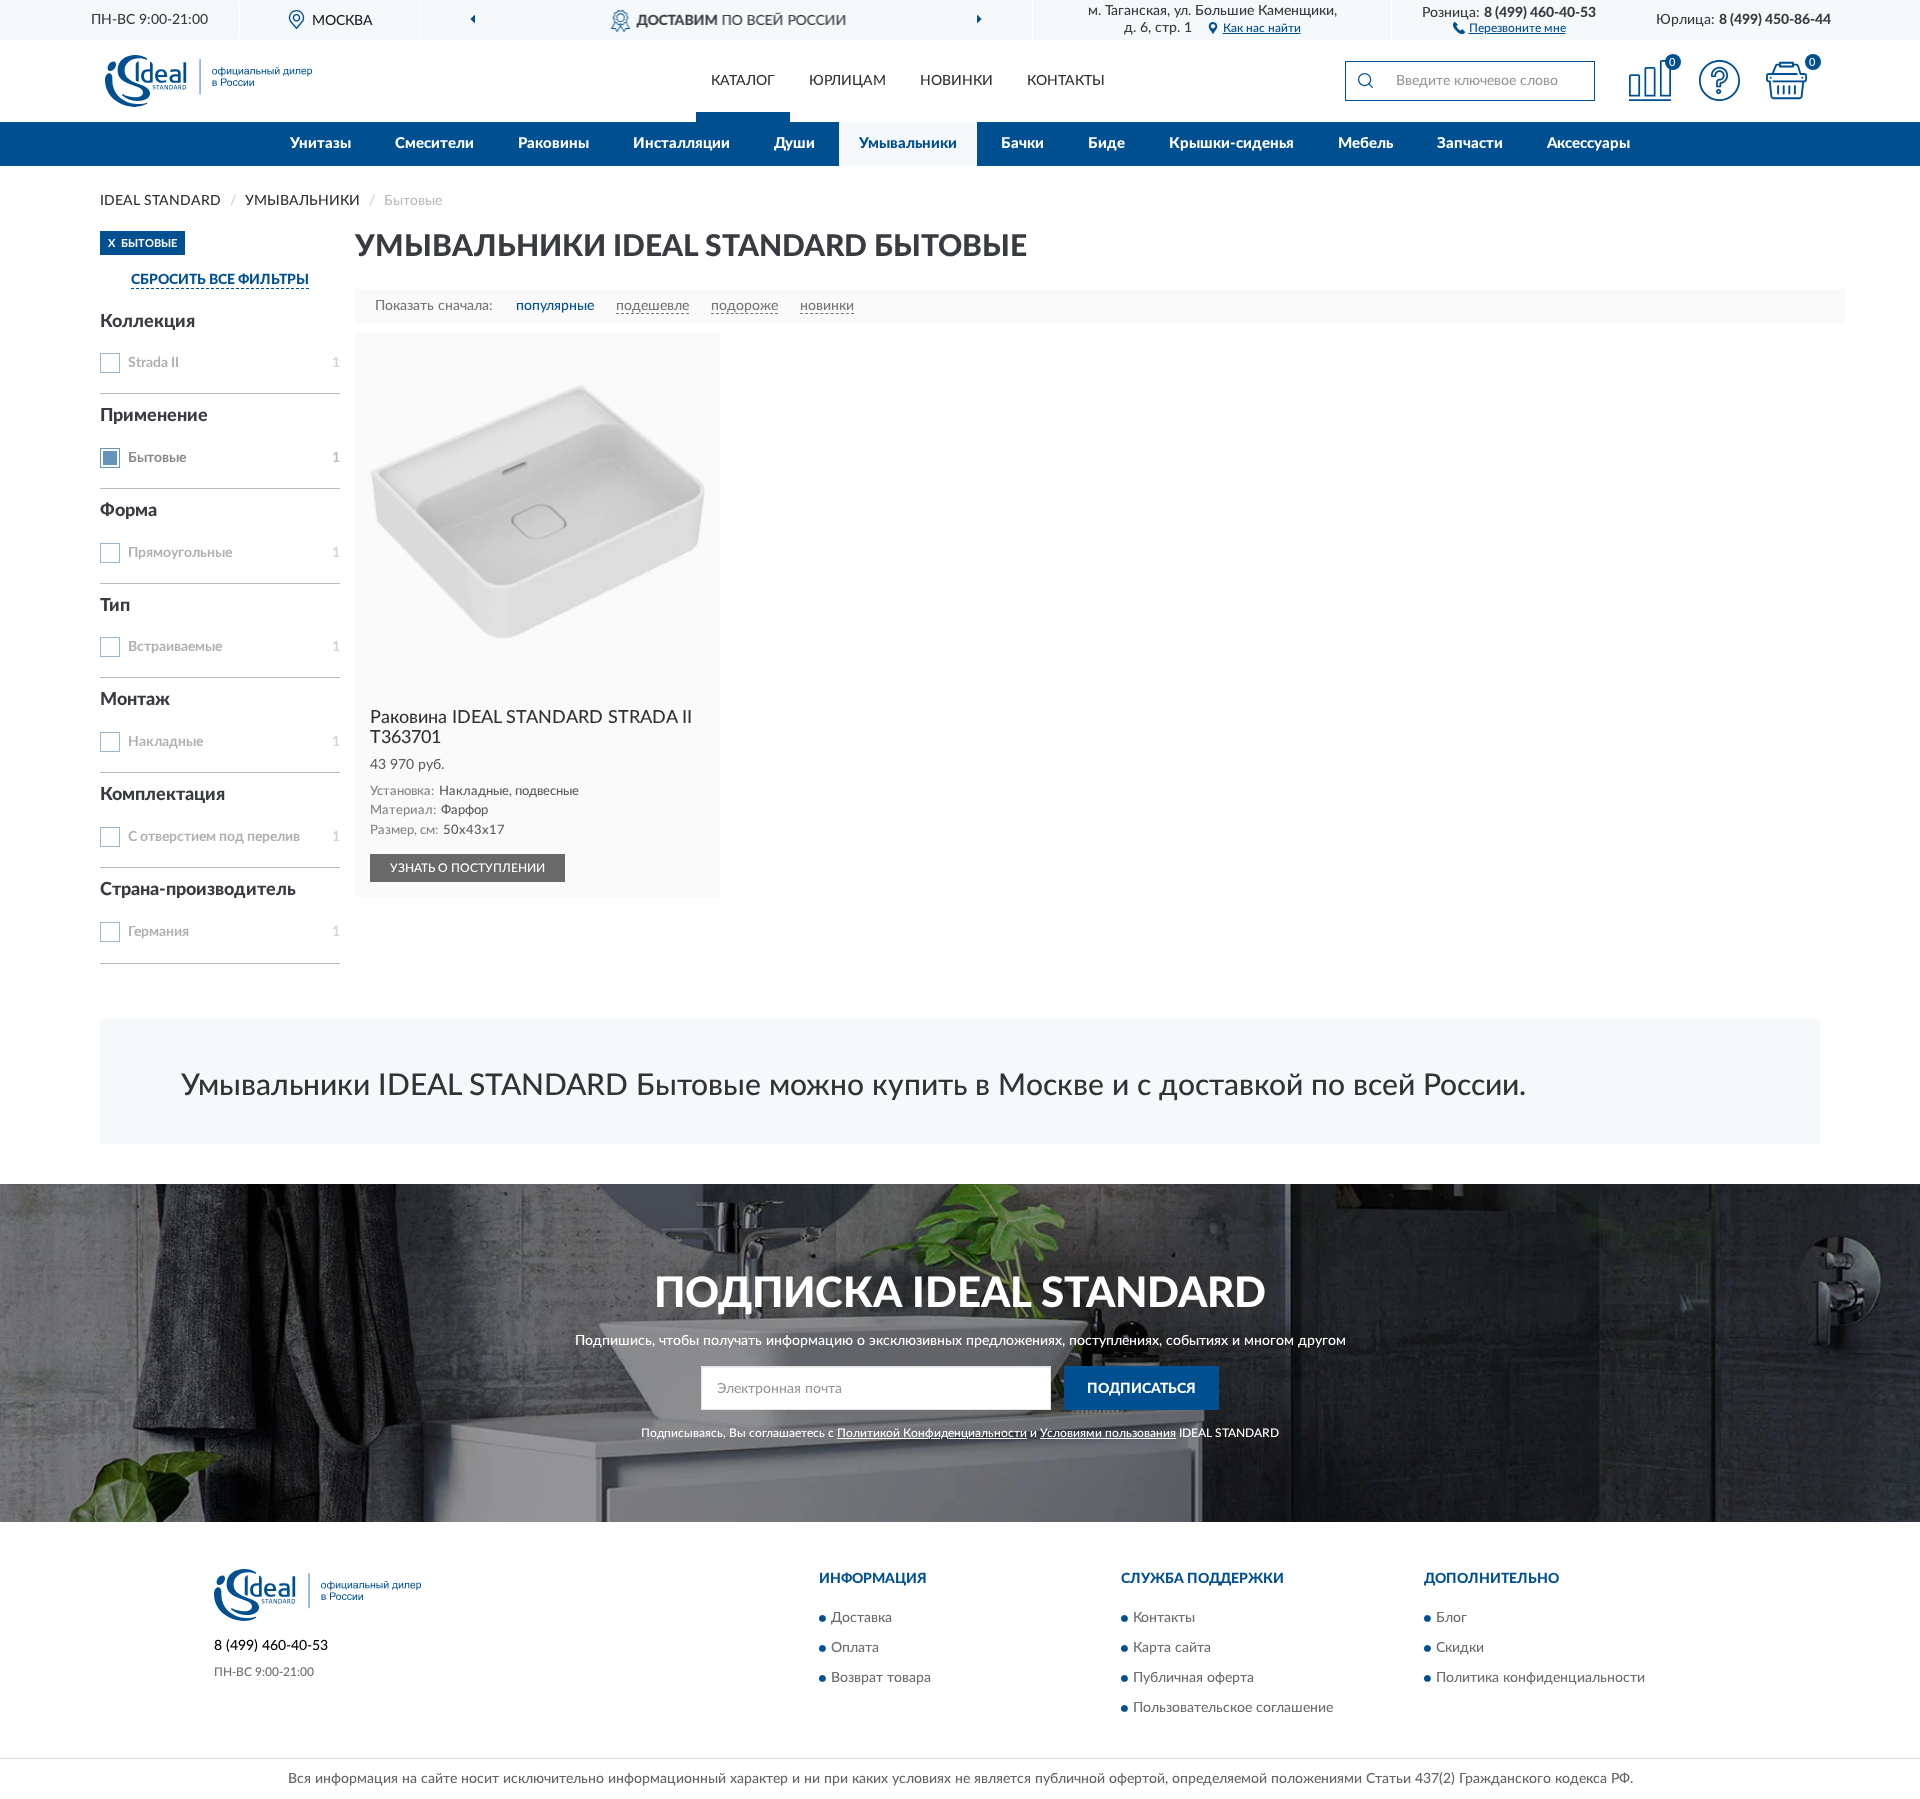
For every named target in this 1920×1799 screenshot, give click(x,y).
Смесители (434, 143)
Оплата (855, 1648)
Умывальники (908, 143)
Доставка (861, 1618)
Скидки (1460, 1648)
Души (794, 143)
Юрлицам (847, 81)
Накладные (165, 742)
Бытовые (157, 458)
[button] (1509, 27)
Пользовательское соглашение (1233, 1708)
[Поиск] (1365, 81)
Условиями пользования (1108, 1433)
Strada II (153, 363)
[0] (1787, 80)
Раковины (553, 143)
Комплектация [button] (162, 795)
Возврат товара (881, 1678)
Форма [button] (128, 511)
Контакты (1066, 81)
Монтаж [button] (135, 700)
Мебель (1365, 143)
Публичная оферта (1193, 1678)
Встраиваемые (175, 647)
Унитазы (320, 143)
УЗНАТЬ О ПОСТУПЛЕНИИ (467, 868)
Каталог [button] (743, 81)
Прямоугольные (180, 553)
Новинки (956, 81)
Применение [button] (154, 416)
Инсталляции (681, 143)
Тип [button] (115, 606)
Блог (1451, 1618)
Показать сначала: (434, 306)
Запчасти (1470, 143)
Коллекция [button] (147, 322)
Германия (158, 932)
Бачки (1022, 143)
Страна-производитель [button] (198, 890)
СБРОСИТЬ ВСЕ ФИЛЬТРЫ (220, 280)
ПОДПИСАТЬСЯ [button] (1141, 1389)
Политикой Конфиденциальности (932, 1433)
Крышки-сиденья (1231, 143)
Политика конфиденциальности (1540, 1678)
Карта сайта (1172, 1648)
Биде (1106, 143)
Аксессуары (1588, 143)
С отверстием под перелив (214, 837)
